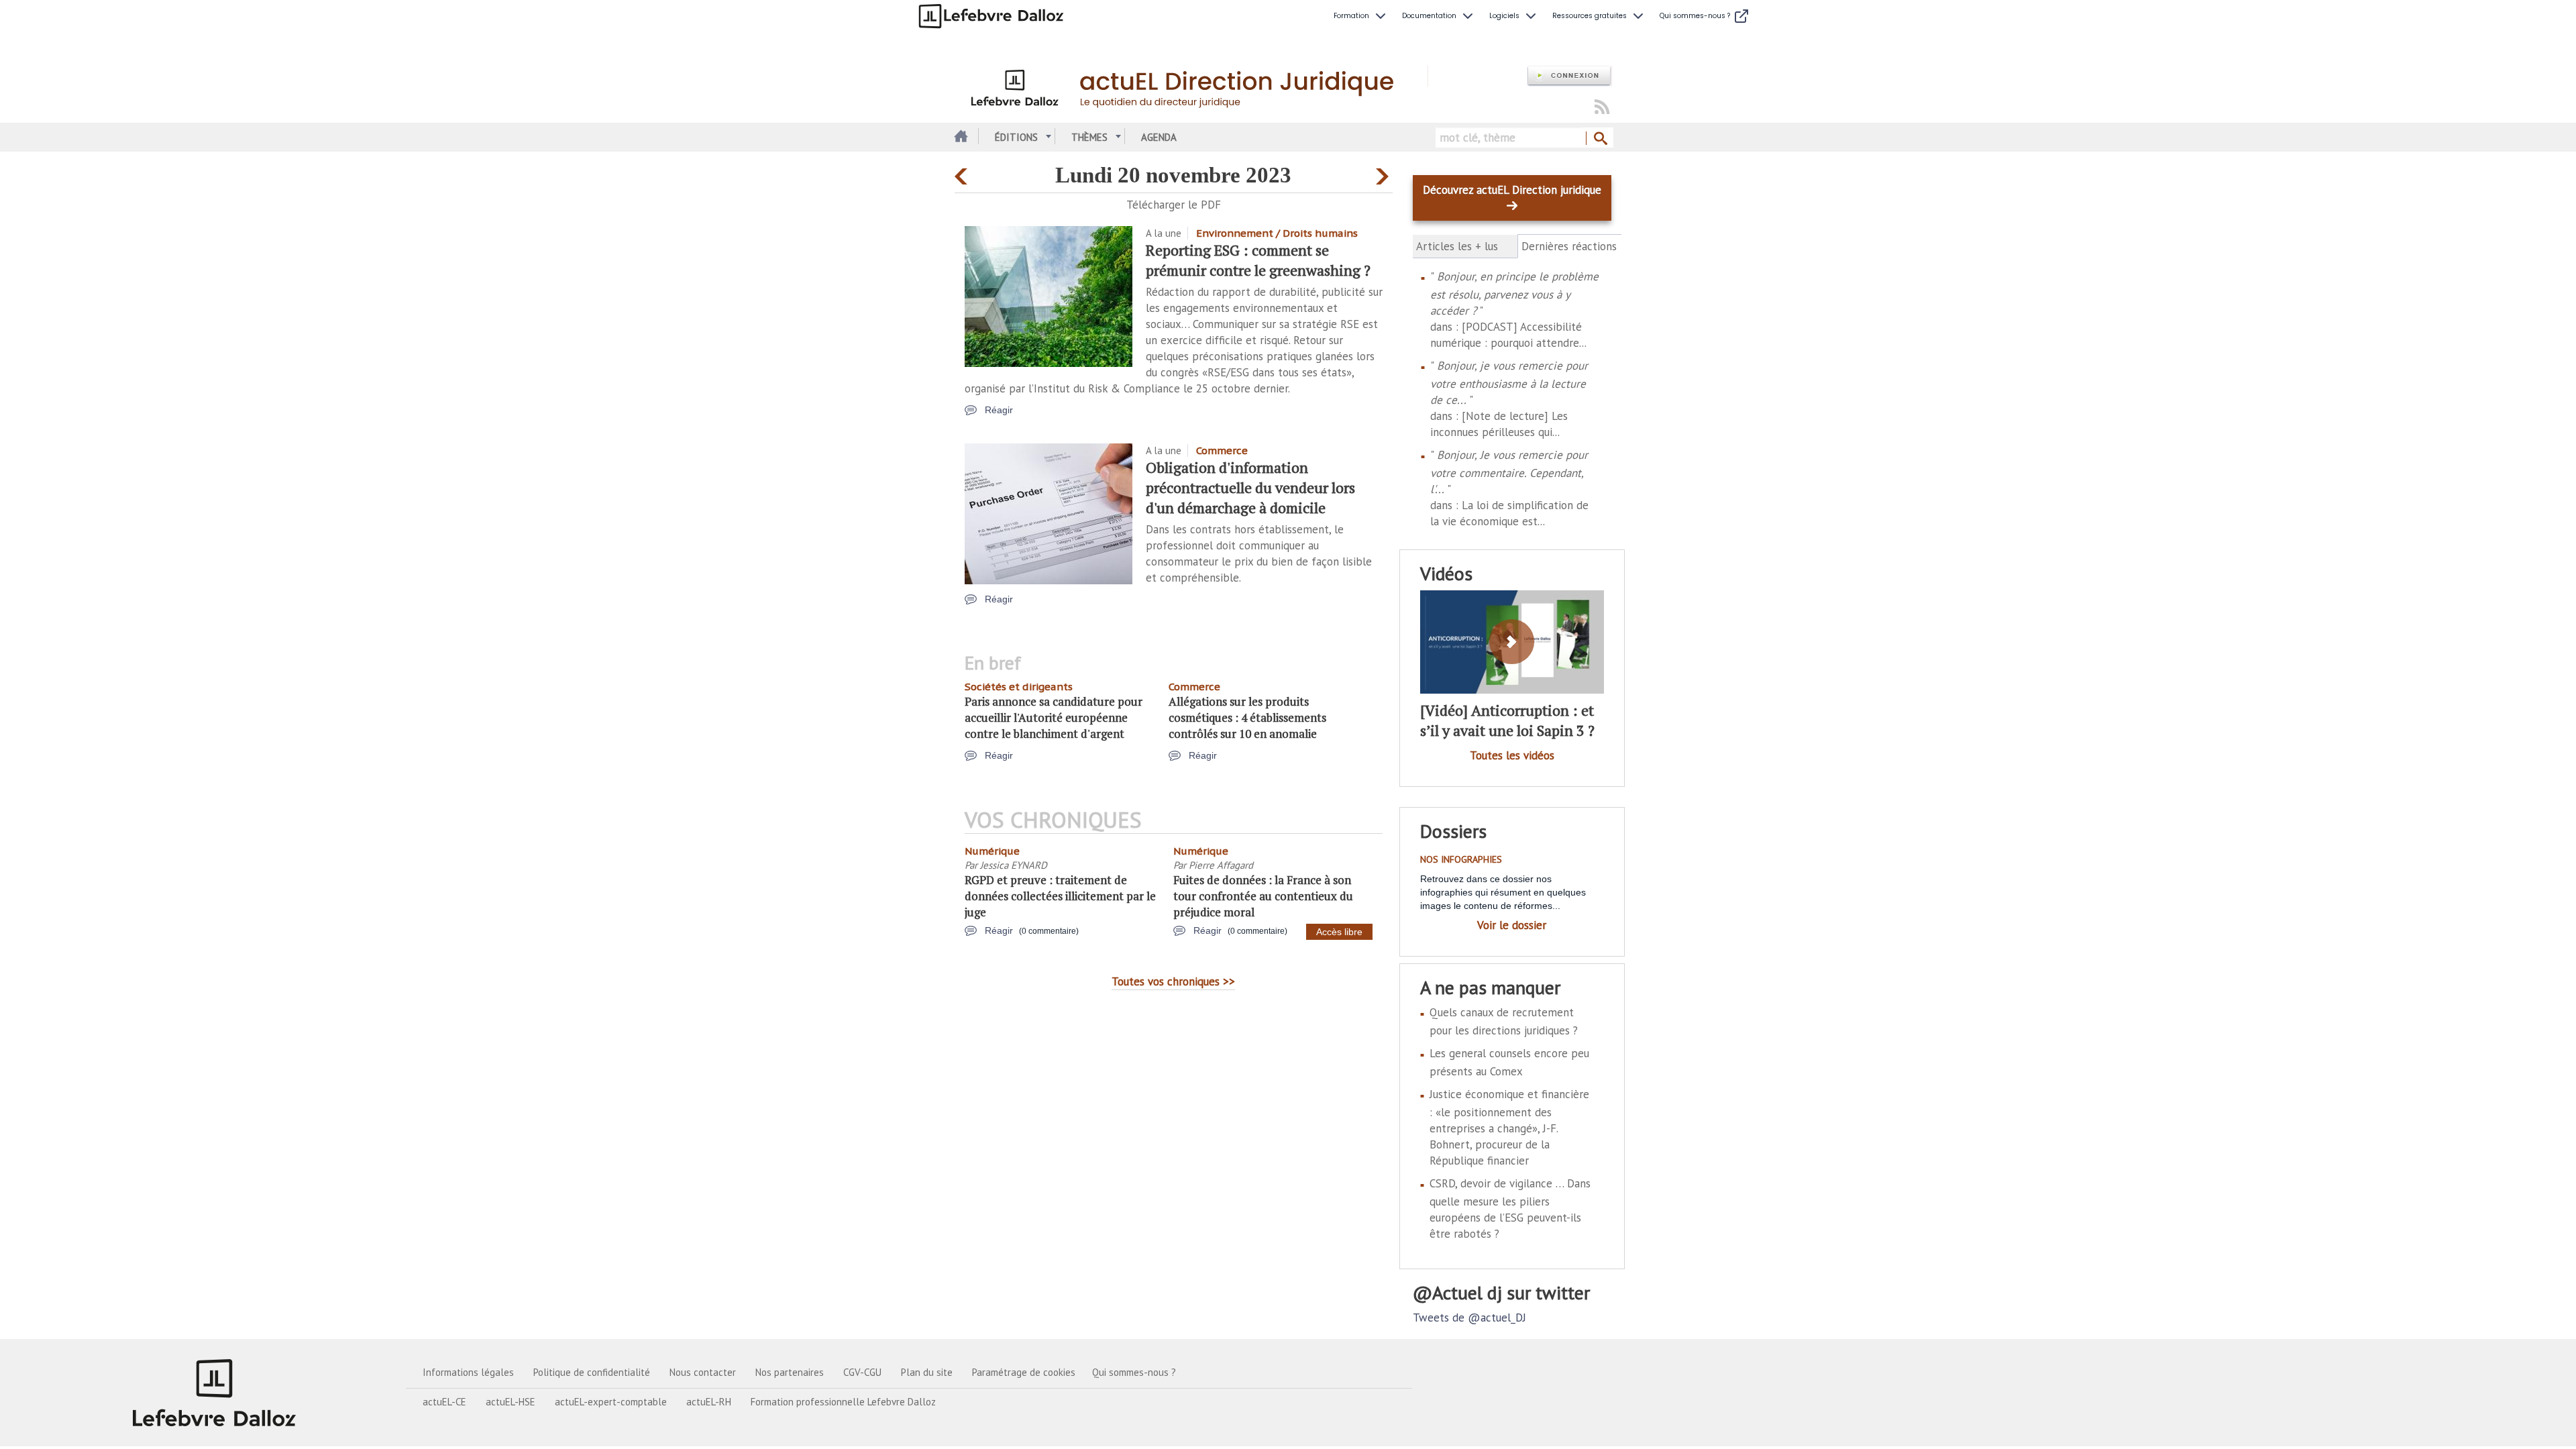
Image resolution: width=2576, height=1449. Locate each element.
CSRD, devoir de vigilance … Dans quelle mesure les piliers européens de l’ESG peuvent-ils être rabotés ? (1510, 1209)
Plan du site (927, 1372)
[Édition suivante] (1384, 173)
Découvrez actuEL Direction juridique (1512, 190)
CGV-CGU (862, 1372)
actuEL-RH (709, 1402)
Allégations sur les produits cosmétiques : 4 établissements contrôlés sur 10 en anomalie (1247, 717)
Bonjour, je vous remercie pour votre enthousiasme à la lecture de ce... (1509, 383)
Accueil (960, 137)
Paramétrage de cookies (1024, 1372)
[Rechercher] (1600, 139)
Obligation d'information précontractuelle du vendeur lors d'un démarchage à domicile (1250, 487)
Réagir (999, 410)
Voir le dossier (1512, 925)
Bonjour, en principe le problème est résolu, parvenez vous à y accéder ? (1514, 293)
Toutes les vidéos (1512, 755)
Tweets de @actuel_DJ (1469, 1318)
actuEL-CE (444, 1402)
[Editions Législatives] (215, 1393)
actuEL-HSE (511, 1402)
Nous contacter (703, 1372)
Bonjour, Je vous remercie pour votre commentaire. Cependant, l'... (1509, 472)
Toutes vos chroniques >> (1173, 981)
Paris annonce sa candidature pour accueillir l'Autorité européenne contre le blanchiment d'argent (1054, 717)
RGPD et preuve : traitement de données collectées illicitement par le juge (1060, 896)
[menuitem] (1361, 16)
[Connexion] (1569, 76)
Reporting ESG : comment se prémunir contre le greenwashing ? (1258, 260)
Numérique (992, 851)
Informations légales (468, 1372)
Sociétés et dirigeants (1019, 687)
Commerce (1222, 450)
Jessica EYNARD (1014, 865)
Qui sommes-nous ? (1134, 1372)
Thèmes (1089, 137)
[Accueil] (1191, 86)
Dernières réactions (1570, 247)
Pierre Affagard (1221, 865)
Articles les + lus (1457, 246)
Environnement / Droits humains (1277, 233)
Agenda (1159, 137)
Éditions (1016, 137)
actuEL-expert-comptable (611, 1402)
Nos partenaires (790, 1372)
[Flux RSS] (1602, 108)
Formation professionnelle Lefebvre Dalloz (843, 1402)
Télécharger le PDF (1174, 205)
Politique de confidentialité (592, 1372)
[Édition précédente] (963, 173)
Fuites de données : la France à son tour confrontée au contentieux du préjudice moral (1263, 896)
